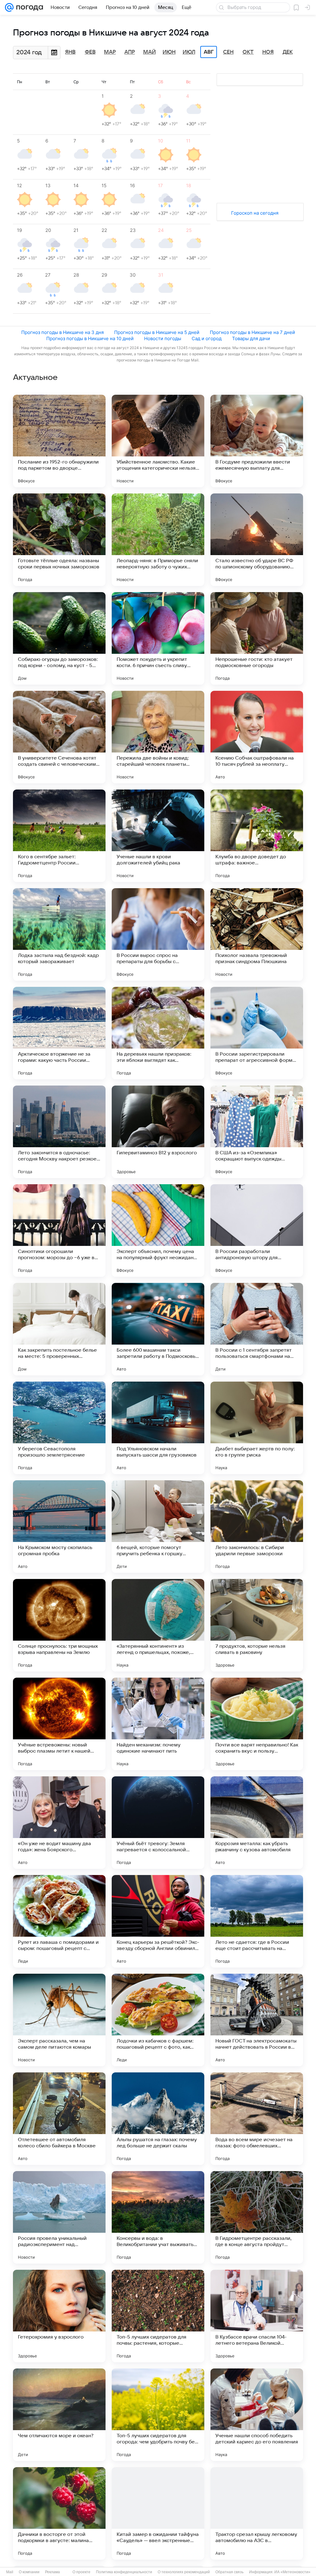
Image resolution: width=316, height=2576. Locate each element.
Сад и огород (207, 338)
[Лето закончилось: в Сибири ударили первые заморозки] (257, 1527)
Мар (110, 52)
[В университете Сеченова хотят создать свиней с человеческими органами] (59, 737)
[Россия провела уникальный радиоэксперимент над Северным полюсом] (59, 2217)
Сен (228, 52)
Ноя (268, 52)
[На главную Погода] (28, 7)
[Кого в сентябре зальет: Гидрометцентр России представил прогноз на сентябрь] (59, 836)
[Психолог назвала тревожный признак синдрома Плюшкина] (257, 934)
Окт (248, 52)
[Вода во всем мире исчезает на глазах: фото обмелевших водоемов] (257, 2119)
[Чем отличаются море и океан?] (59, 2415)
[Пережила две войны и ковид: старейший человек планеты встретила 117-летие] (158, 737)
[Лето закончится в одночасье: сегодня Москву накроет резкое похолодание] (59, 1132)
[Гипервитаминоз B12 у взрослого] (158, 1132)
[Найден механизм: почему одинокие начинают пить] (158, 1724)
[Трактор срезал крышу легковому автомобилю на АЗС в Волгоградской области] (257, 2513)
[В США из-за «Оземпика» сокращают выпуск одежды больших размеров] (257, 1132)
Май (150, 52)
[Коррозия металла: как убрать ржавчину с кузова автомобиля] (257, 1823)
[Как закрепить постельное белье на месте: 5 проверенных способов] (59, 1329)
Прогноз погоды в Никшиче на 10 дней (90, 338)
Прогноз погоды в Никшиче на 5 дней (157, 332)
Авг (209, 52)
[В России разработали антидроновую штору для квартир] (257, 1230)
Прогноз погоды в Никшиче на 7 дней (252, 332)
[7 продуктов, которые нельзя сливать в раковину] (257, 1625)
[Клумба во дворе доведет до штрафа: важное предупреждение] (257, 836)
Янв (70, 52)
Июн (169, 52)
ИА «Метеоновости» (292, 2572)
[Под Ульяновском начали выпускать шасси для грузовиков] (158, 1428)
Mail (10, 2572)
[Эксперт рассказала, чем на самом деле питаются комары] (59, 2020)
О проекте (81, 2572)
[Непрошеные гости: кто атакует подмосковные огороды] (257, 638)
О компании (29, 2572)
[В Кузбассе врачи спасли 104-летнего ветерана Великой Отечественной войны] (257, 2316)
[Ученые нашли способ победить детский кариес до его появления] (257, 2415)
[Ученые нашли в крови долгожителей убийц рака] (158, 836)
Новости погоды (163, 338)
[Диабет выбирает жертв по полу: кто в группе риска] (257, 1428)
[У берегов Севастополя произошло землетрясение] (59, 1428)
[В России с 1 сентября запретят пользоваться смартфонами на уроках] (257, 1329)
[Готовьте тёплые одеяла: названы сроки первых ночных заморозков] (59, 540)
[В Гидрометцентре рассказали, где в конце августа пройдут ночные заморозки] (257, 2217)
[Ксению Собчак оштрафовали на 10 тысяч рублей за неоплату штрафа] (257, 737)
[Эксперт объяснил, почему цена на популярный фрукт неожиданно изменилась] (158, 1230)
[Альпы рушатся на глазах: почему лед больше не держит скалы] (158, 2119)
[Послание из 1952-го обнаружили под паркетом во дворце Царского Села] (59, 441)
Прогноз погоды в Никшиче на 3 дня (62, 332)
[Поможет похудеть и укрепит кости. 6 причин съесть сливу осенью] (158, 638)
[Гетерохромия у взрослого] (59, 2316)
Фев (90, 52)
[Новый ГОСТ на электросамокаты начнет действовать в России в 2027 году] (257, 2020)
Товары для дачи (251, 338)
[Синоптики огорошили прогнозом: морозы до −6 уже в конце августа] (59, 1230)
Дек (288, 52)
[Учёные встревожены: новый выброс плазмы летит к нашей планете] (59, 1724)
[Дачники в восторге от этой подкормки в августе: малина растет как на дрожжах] (59, 2513)
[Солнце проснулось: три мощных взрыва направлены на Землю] (59, 1625)
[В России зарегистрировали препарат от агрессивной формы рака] (257, 1033)
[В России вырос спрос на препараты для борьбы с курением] (158, 934)
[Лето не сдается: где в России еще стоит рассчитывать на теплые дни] (257, 1921)
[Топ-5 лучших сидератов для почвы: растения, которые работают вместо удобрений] (158, 2316)
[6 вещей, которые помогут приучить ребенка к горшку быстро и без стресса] (158, 1527)
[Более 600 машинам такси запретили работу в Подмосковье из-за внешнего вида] (158, 1329)
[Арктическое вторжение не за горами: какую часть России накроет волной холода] (59, 1033)
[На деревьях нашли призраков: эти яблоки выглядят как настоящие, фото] (158, 1033)
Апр (130, 52)
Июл (189, 52)
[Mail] (9, 7)
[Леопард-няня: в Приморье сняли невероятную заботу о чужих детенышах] (158, 540)
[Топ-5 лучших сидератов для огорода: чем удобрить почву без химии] (158, 2415)
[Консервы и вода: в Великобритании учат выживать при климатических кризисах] (158, 2217)
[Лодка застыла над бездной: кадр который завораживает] (59, 934)
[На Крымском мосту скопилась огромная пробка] (59, 1527)
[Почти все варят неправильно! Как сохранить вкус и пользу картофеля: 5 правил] (257, 1724)
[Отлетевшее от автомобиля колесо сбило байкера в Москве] (59, 2119)
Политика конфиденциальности (124, 2572)
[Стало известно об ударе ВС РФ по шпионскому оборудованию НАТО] (257, 540)
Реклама (52, 2572)
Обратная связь (229, 2572)
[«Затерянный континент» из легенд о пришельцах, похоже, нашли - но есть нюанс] (158, 1625)
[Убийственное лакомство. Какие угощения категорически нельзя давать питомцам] (158, 441)
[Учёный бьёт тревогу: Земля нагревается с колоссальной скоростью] (158, 1823)
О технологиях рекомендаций (184, 2572)
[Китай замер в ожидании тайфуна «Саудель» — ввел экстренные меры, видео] (158, 2513)
